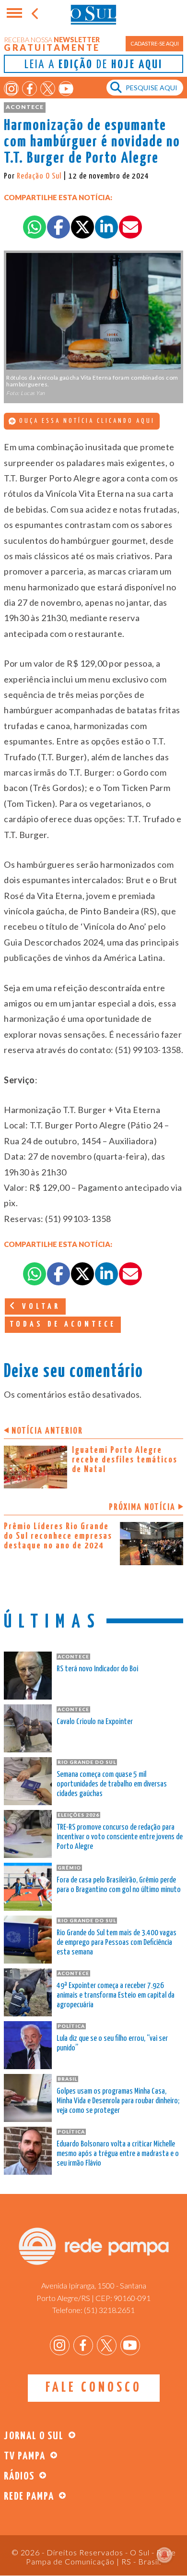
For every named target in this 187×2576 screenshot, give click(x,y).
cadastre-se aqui (155, 43)
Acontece (25, 107)
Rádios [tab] (19, 2476)
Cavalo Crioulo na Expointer (95, 1722)
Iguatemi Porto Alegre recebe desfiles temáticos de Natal (125, 1460)
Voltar (39, 1307)
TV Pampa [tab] (25, 2456)
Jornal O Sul (93, 14)
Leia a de (93, 65)
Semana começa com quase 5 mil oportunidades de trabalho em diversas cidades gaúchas (112, 1784)
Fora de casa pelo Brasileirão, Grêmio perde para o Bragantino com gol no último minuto (119, 1885)
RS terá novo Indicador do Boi (97, 1669)
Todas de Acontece (63, 1324)
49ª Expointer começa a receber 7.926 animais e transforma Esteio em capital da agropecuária (116, 1995)
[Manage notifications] (164, 2555)
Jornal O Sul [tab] (34, 2436)
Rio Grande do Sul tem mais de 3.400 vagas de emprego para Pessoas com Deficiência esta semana (117, 1943)
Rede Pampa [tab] (29, 2497)
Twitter (48, 89)
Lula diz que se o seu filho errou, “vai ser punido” (112, 2043)
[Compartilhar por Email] (130, 227)
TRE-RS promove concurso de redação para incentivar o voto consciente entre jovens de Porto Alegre (120, 1837)
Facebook (29, 89)
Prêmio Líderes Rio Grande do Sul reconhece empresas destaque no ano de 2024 (58, 1536)
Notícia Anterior (47, 1431)
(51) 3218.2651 (109, 2310)
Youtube (66, 89)
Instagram (11, 89)
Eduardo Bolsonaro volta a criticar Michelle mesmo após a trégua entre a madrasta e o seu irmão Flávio (118, 2154)
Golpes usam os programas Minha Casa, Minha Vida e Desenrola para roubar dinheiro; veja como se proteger (118, 2101)
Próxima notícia (142, 1507)
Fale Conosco (94, 2388)
